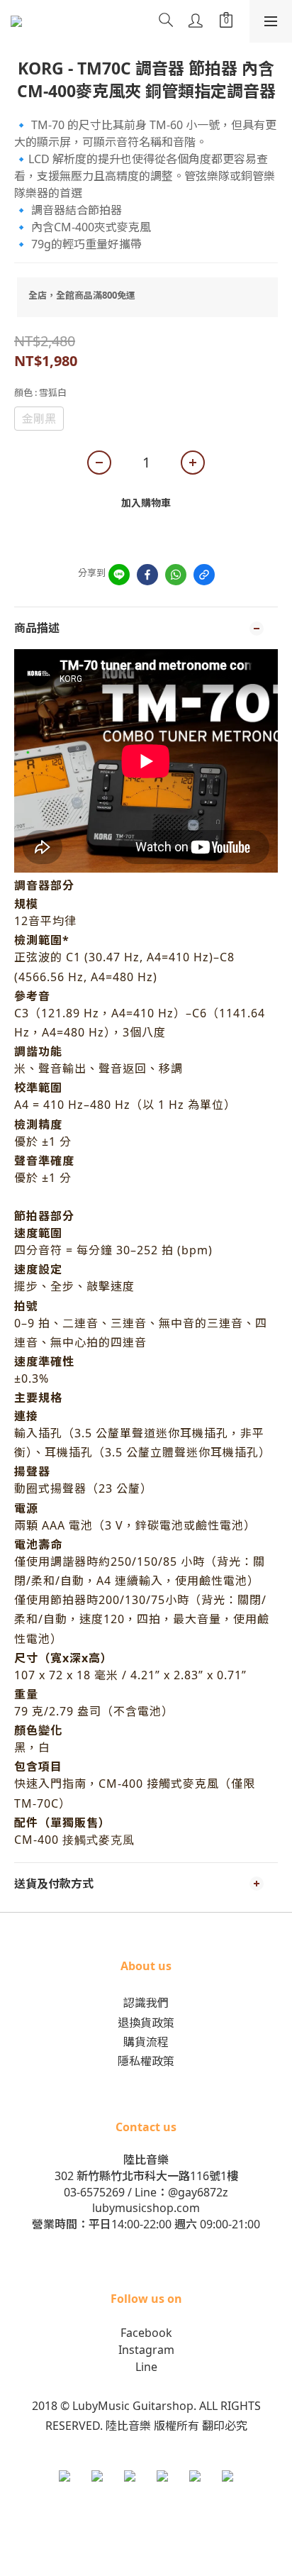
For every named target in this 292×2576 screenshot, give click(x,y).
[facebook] (147, 575)
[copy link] (204, 575)
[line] (119, 575)
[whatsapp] (176, 575)
